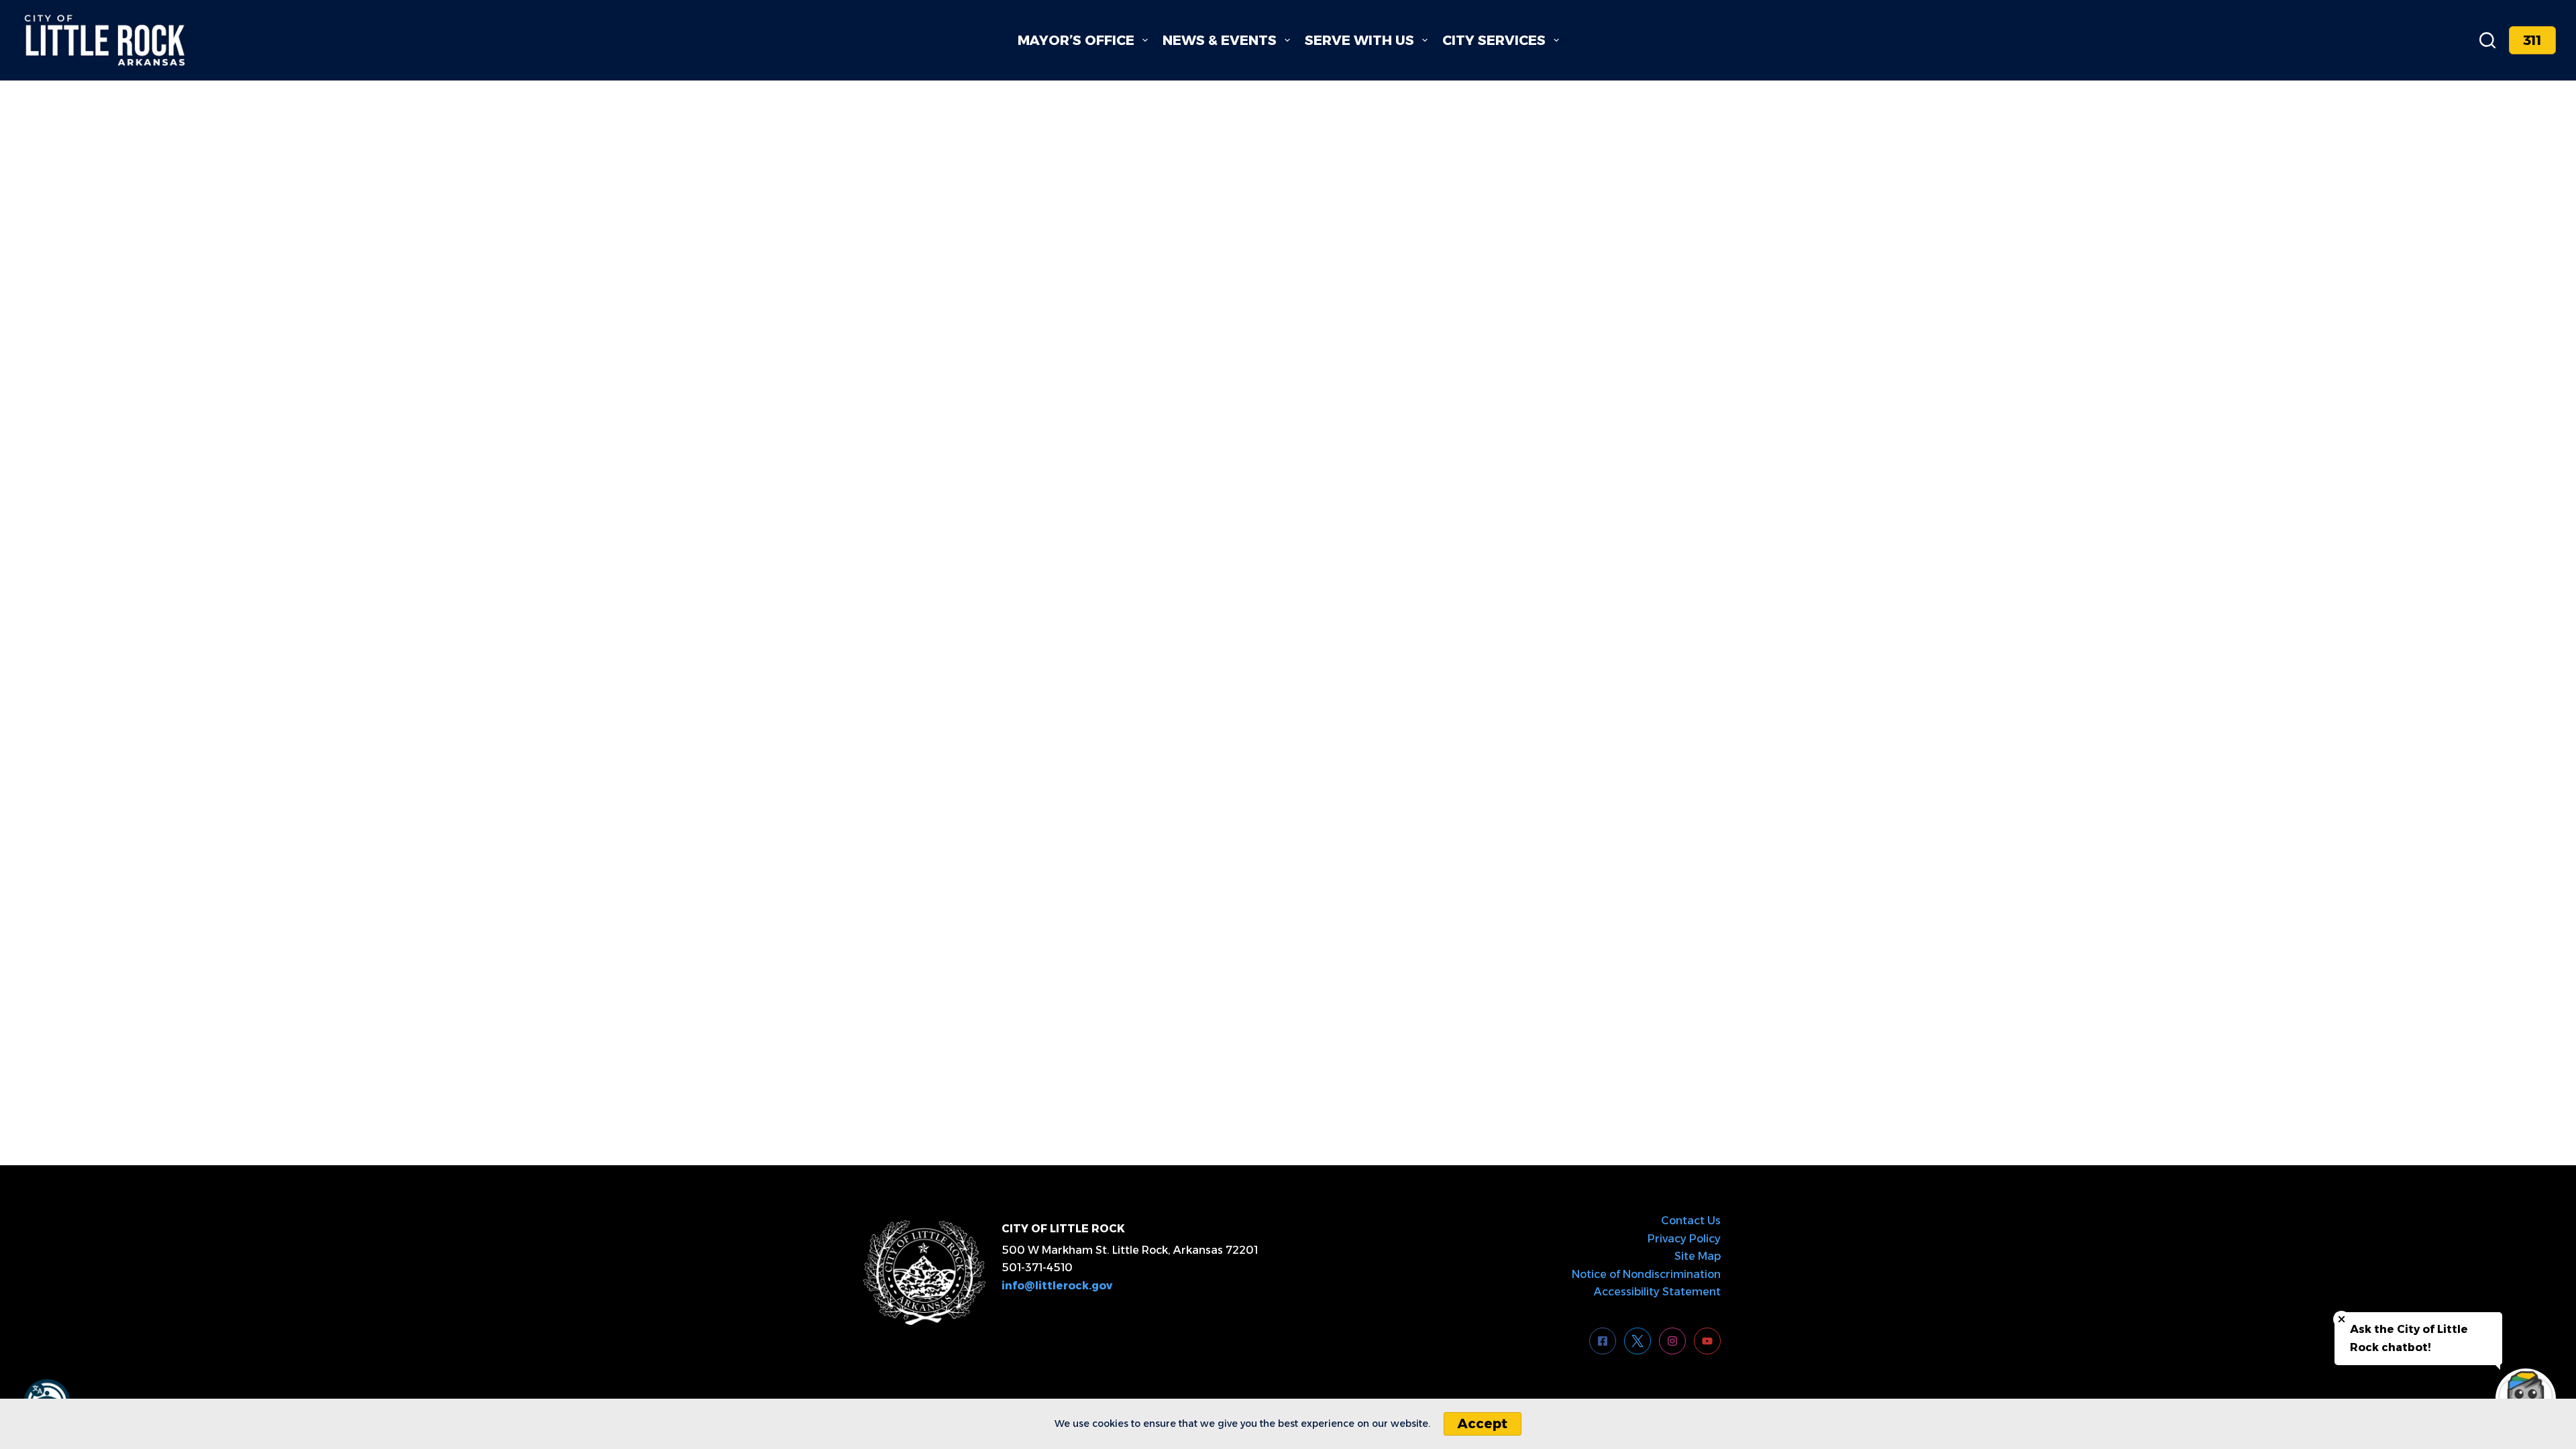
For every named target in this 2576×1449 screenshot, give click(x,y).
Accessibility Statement (1657, 1292)
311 (2532, 40)
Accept (1483, 1424)
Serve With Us (1359, 40)
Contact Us (1691, 1221)
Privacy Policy (1684, 1239)
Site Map (1698, 1256)
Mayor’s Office (1076, 40)
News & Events (1220, 40)
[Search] (2487, 40)
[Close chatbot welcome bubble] (2342, 1319)
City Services (1494, 40)
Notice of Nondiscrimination (1646, 1274)
